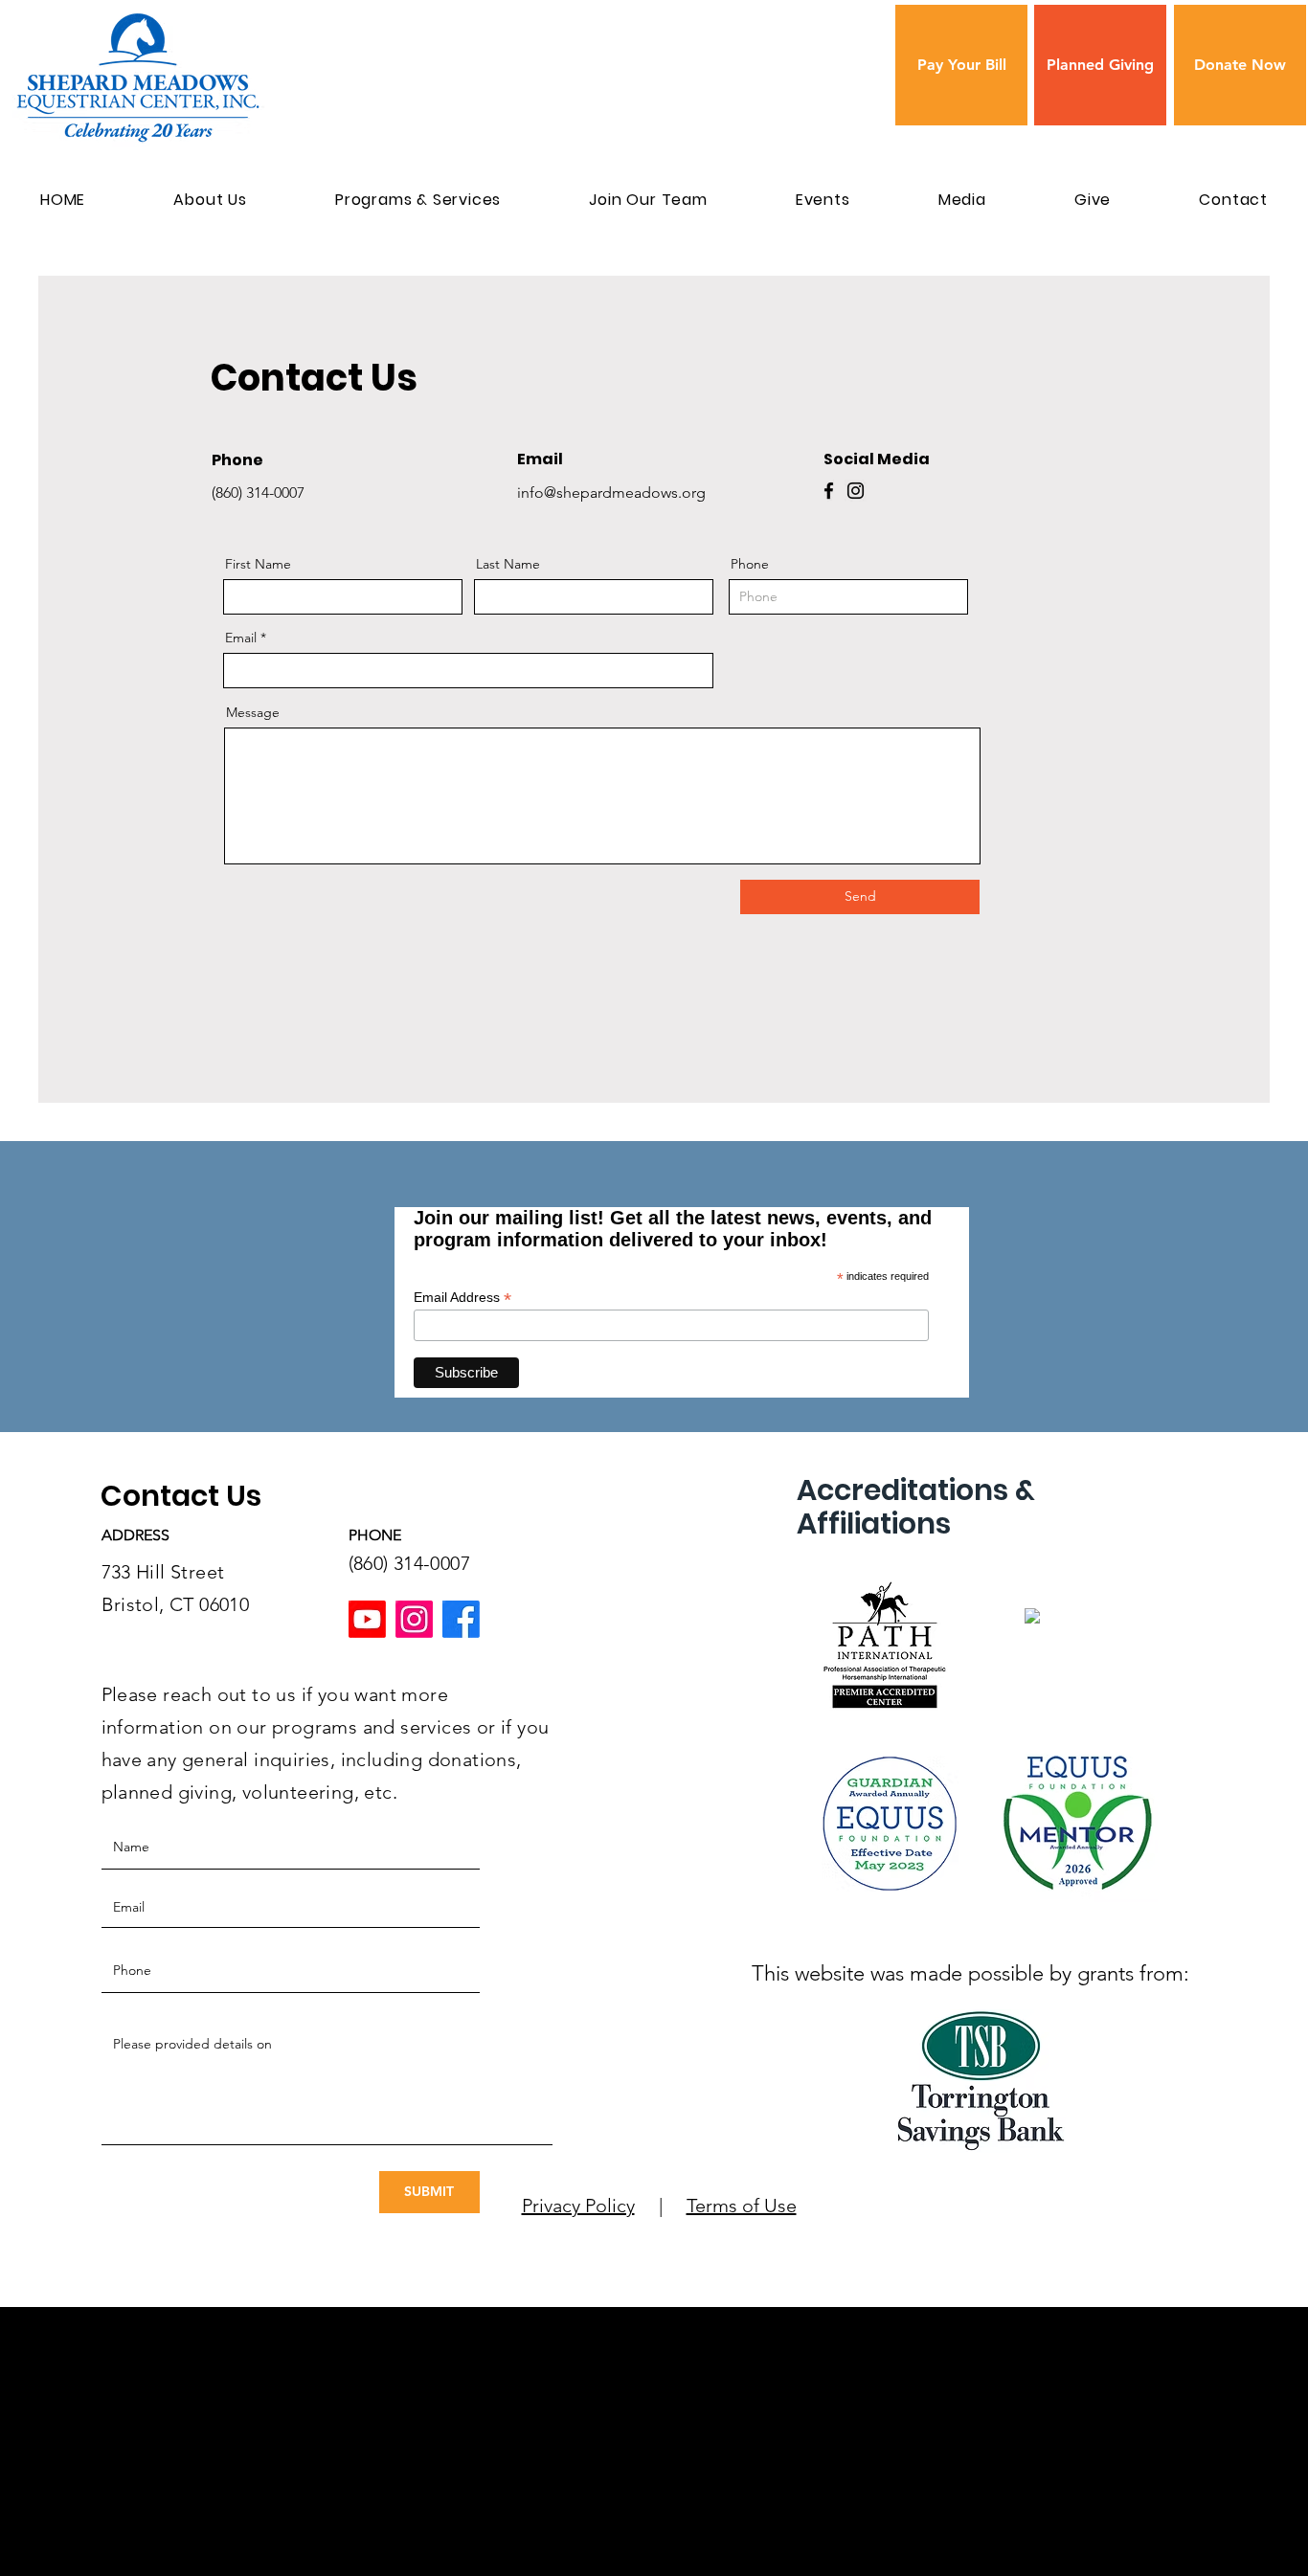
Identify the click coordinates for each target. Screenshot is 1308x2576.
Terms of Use (742, 2206)
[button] (210, 200)
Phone (750, 564)
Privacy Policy (578, 2206)
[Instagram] (856, 491)
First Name (258, 564)
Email (241, 638)
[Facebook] (829, 491)
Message (253, 712)
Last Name (508, 564)
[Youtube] (367, 1619)
